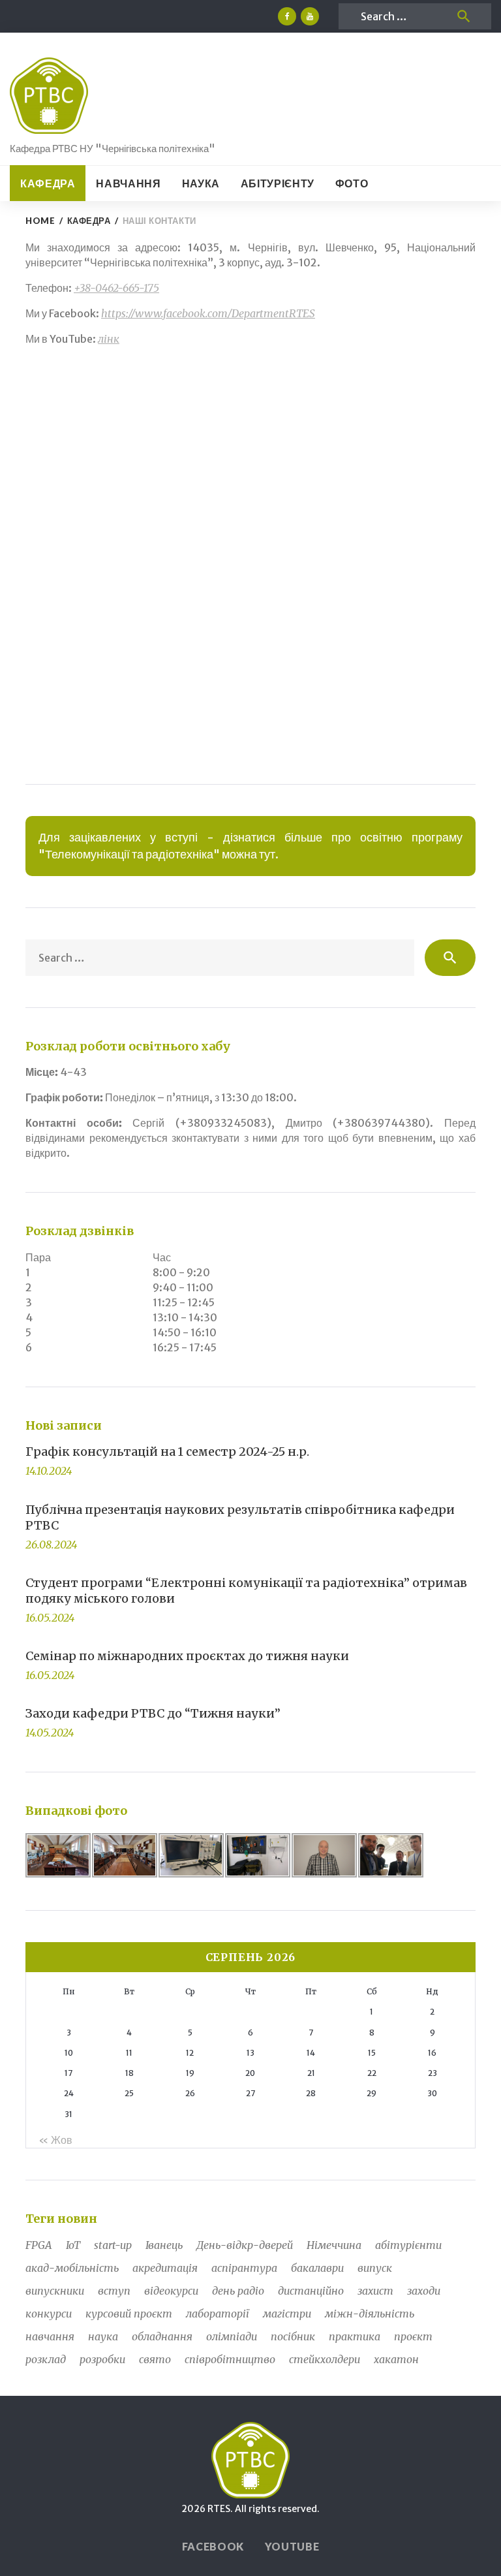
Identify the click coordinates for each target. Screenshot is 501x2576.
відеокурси (171, 2291)
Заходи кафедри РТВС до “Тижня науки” (153, 1713)
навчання (50, 2336)
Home (40, 221)
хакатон (396, 2359)
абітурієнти (408, 2245)
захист (375, 2291)
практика (355, 2336)
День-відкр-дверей (245, 2245)
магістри (287, 2314)
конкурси (49, 2314)
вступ (114, 2291)
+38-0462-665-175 (116, 288)
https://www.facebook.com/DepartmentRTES (208, 313)
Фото (352, 183)
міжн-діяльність (370, 2314)
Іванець (164, 2245)
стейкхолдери (325, 2359)
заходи (424, 2291)
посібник (293, 2336)
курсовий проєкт (129, 2314)
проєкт (413, 2336)
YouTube (292, 2546)
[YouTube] (310, 16)
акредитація (165, 2268)
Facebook (213, 2546)
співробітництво (230, 2359)
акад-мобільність (72, 2268)
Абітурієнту (278, 183)
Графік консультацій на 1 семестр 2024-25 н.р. (167, 1452)
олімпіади (232, 2336)
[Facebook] (287, 16)
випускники (55, 2291)
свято (155, 2359)
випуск (375, 2268)
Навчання (128, 183)
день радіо (238, 2291)
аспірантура (244, 2268)
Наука (201, 183)
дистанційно (311, 2291)
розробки (102, 2359)
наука (103, 2336)
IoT (73, 2245)
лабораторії (218, 2314)
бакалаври (317, 2268)
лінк (109, 339)
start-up (113, 2245)
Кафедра (48, 183)
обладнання (162, 2336)
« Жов (55, 2140)
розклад (46, 2359)
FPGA (39, 2245)
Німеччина (334, 2245)
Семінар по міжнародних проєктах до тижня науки (187, 1656)
